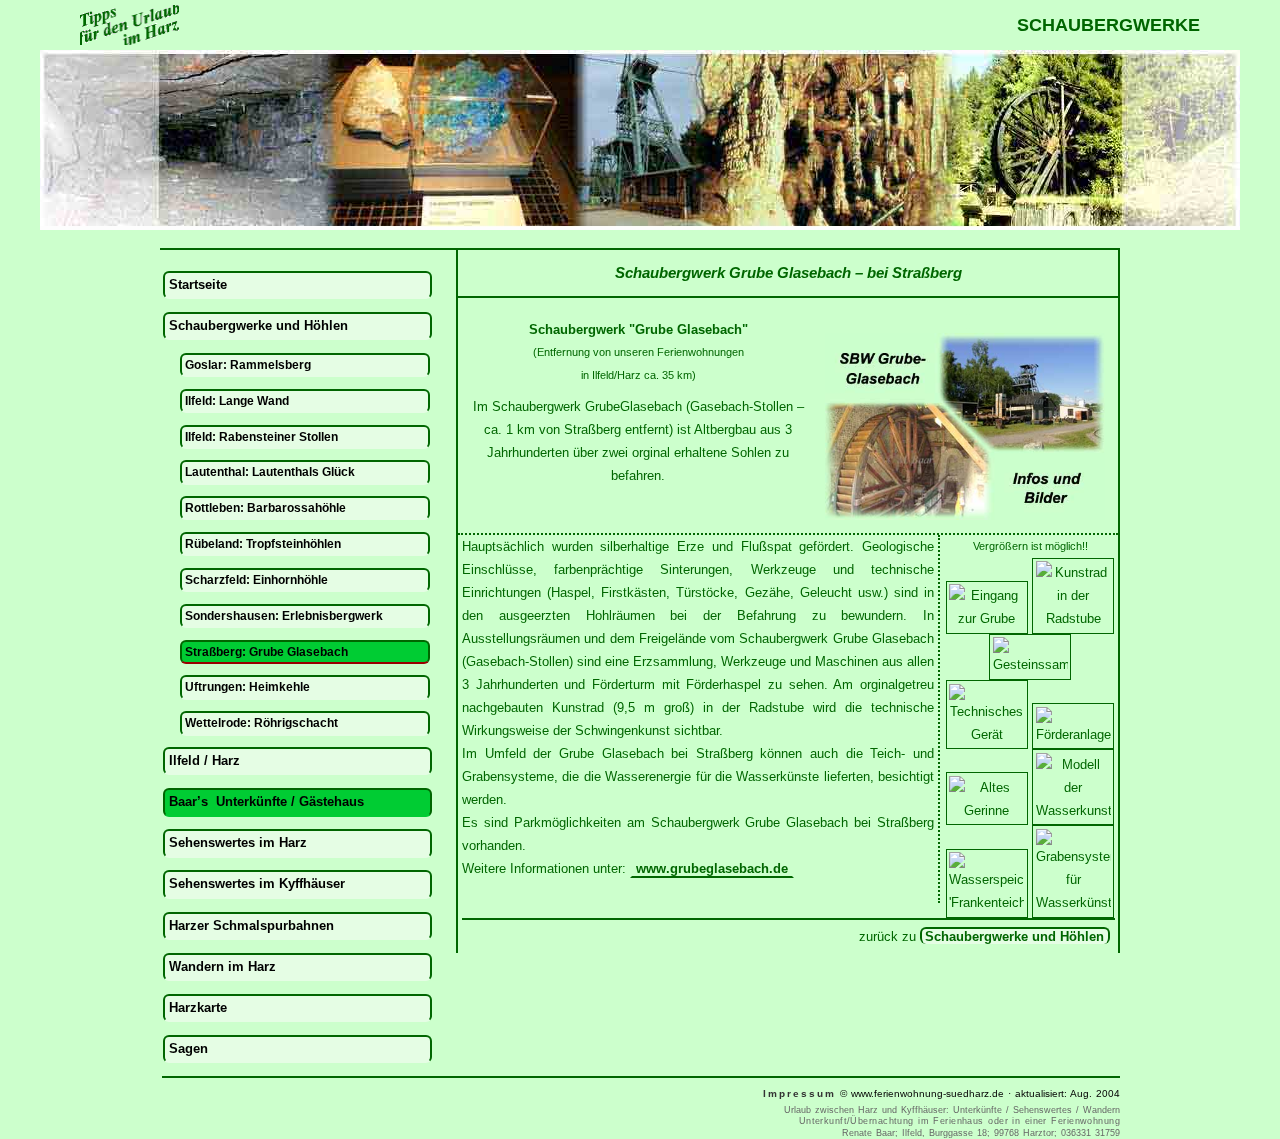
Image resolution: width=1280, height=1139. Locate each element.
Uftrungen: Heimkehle (247, 686)
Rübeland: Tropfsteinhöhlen (263, 543)
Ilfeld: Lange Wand (237, 400)
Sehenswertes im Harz (238, 842)
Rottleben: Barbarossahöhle (265, 507)
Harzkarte (198, 1007)
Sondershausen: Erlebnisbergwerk (284, 615)
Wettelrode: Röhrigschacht (261, 722)
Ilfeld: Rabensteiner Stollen (261, 436)
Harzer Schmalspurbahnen (251, 925)
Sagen (188, 1048)
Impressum (799, 1093)
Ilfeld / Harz (204, 760)
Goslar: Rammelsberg (248, 364)
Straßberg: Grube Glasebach (266, 651)
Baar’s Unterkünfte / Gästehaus (266, 801)
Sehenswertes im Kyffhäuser (257, 883)
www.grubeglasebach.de (712, 868)
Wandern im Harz (222, 966)
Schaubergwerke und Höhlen (1014, 936)
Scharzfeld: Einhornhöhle (256, 579)
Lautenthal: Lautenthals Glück (270, 471)
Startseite (198, 284)
